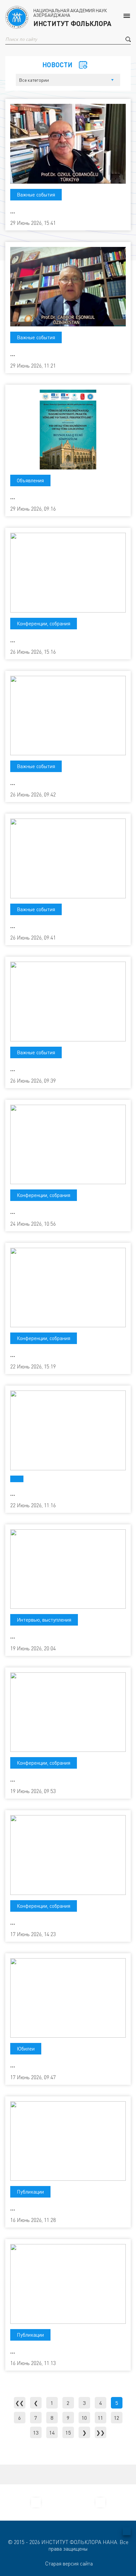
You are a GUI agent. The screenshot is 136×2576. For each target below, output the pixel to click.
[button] (128, 39)
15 (68, 2433)
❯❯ (100, 2433)
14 (52, 2433)
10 (84, 2418)
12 (117, 2418)
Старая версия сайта (69, 2563)
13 (36, 2433)
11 (100, 2418)
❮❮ (19, 2403)
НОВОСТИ (57, 65)
